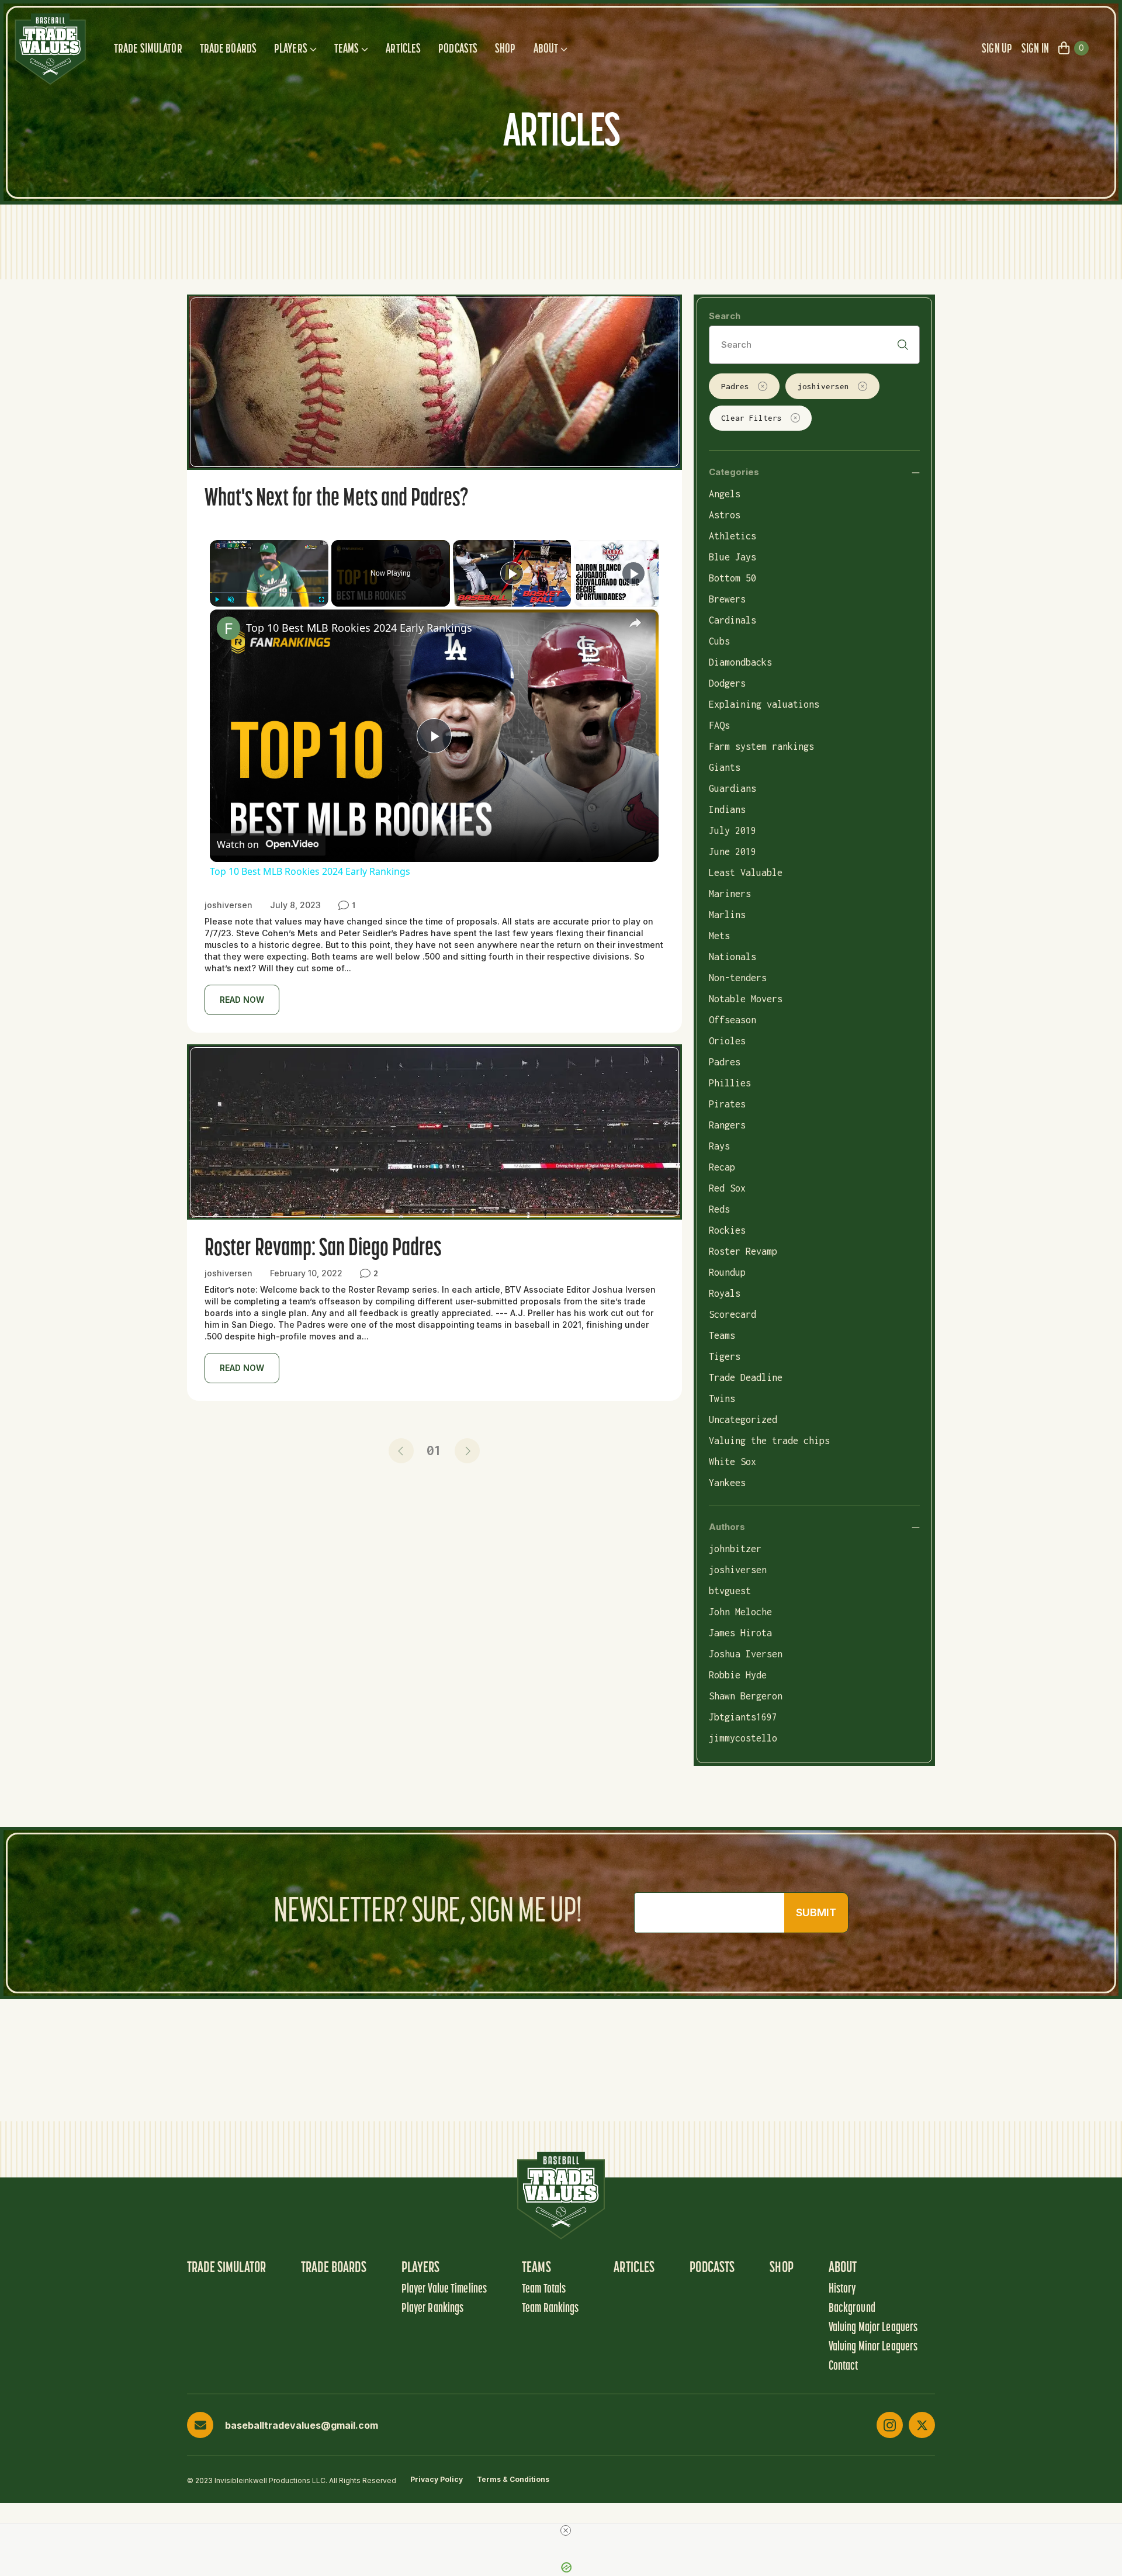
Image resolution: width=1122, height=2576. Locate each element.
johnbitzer (735, 1549)
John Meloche (740, 1612)
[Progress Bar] (269, 593)
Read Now (242, 1000)
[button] (401, 1451)
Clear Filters (752, 418)
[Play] (217, 600)
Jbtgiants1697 (743, 1717)
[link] (228, 628)
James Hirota (740, 1633)
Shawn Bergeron (746, 1696)
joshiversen (823, 386)
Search (725, 316)
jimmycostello (743, 1738)
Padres (735, 386)
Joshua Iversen (746, 1654)
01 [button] (434, 1450)
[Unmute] (231, 600)
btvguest (730, 1591)
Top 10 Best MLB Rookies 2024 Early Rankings (359, 628)
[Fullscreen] (321, 600)
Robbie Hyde (738, 1675)
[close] (566, 2530)
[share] (635, 623)
